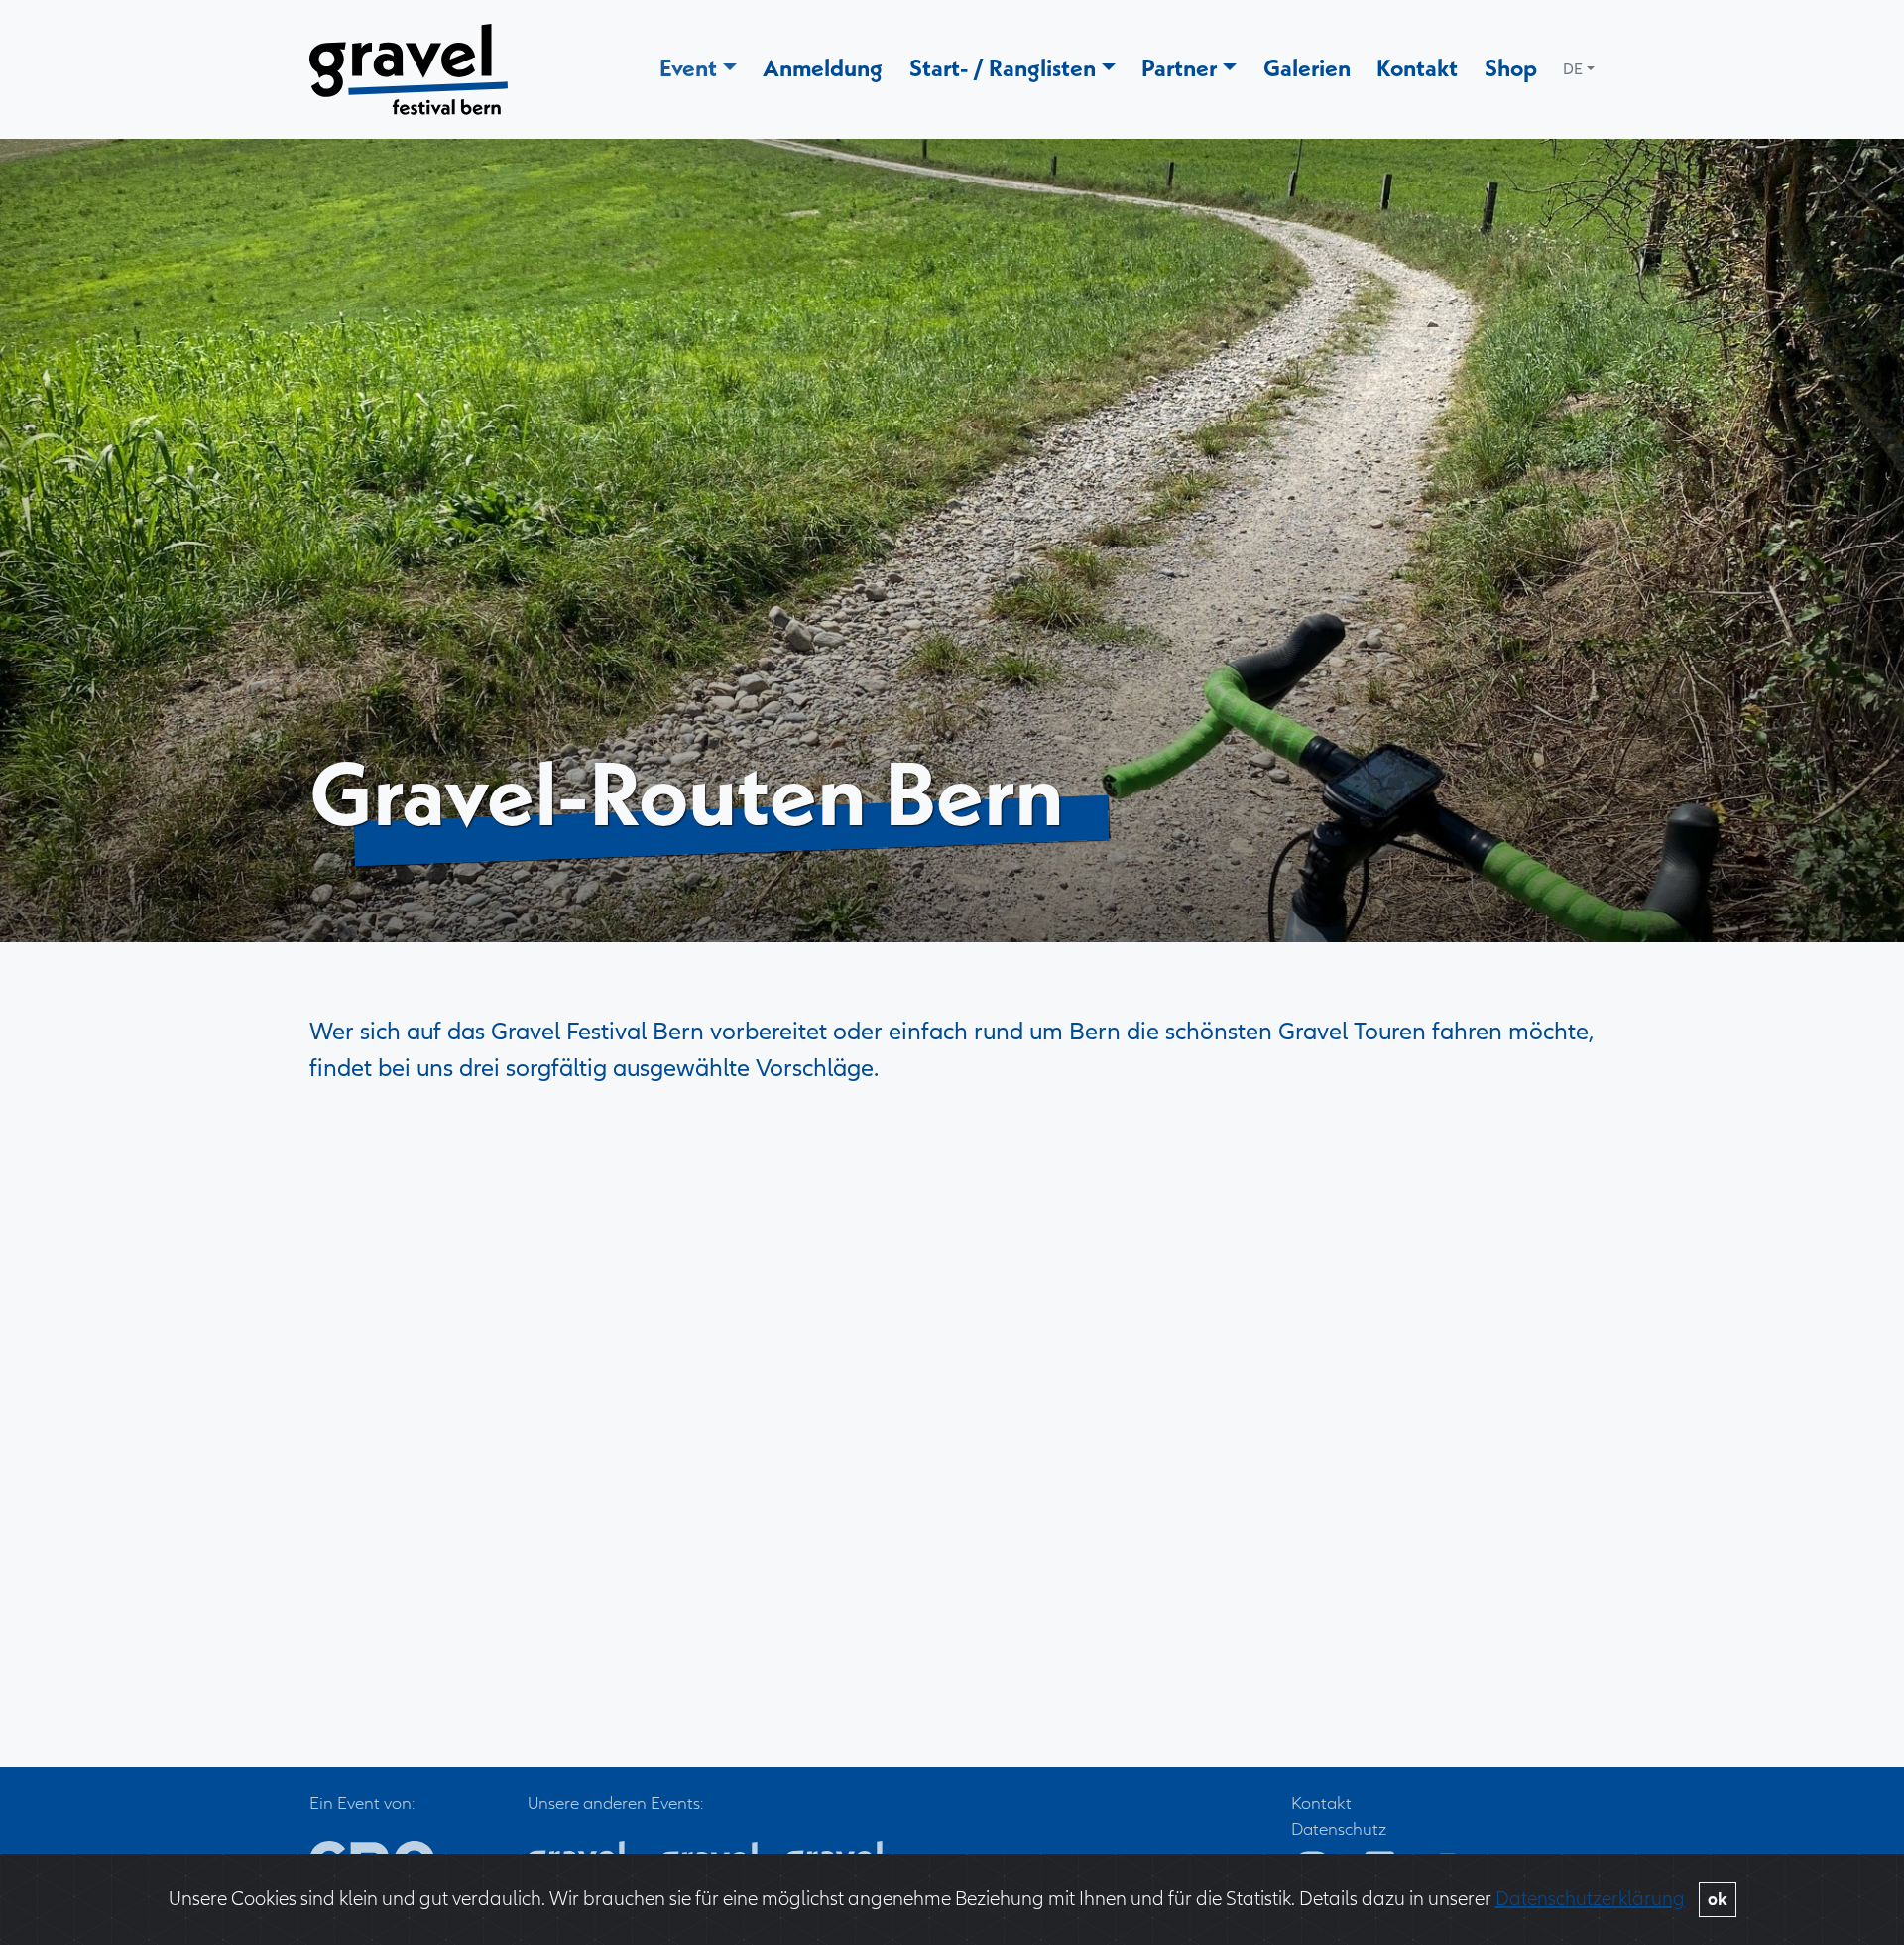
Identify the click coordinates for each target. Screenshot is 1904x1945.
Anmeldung (823, 67)
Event (688, 67)
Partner (1179, 67)
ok (1718, 1899)
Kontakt (1417, 67)
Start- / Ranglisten (1003, 67)
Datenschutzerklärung (1590, 1899)
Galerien (1307, 67)
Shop (1511, 67)
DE (1573, 69)
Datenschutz (1339, 1829)
